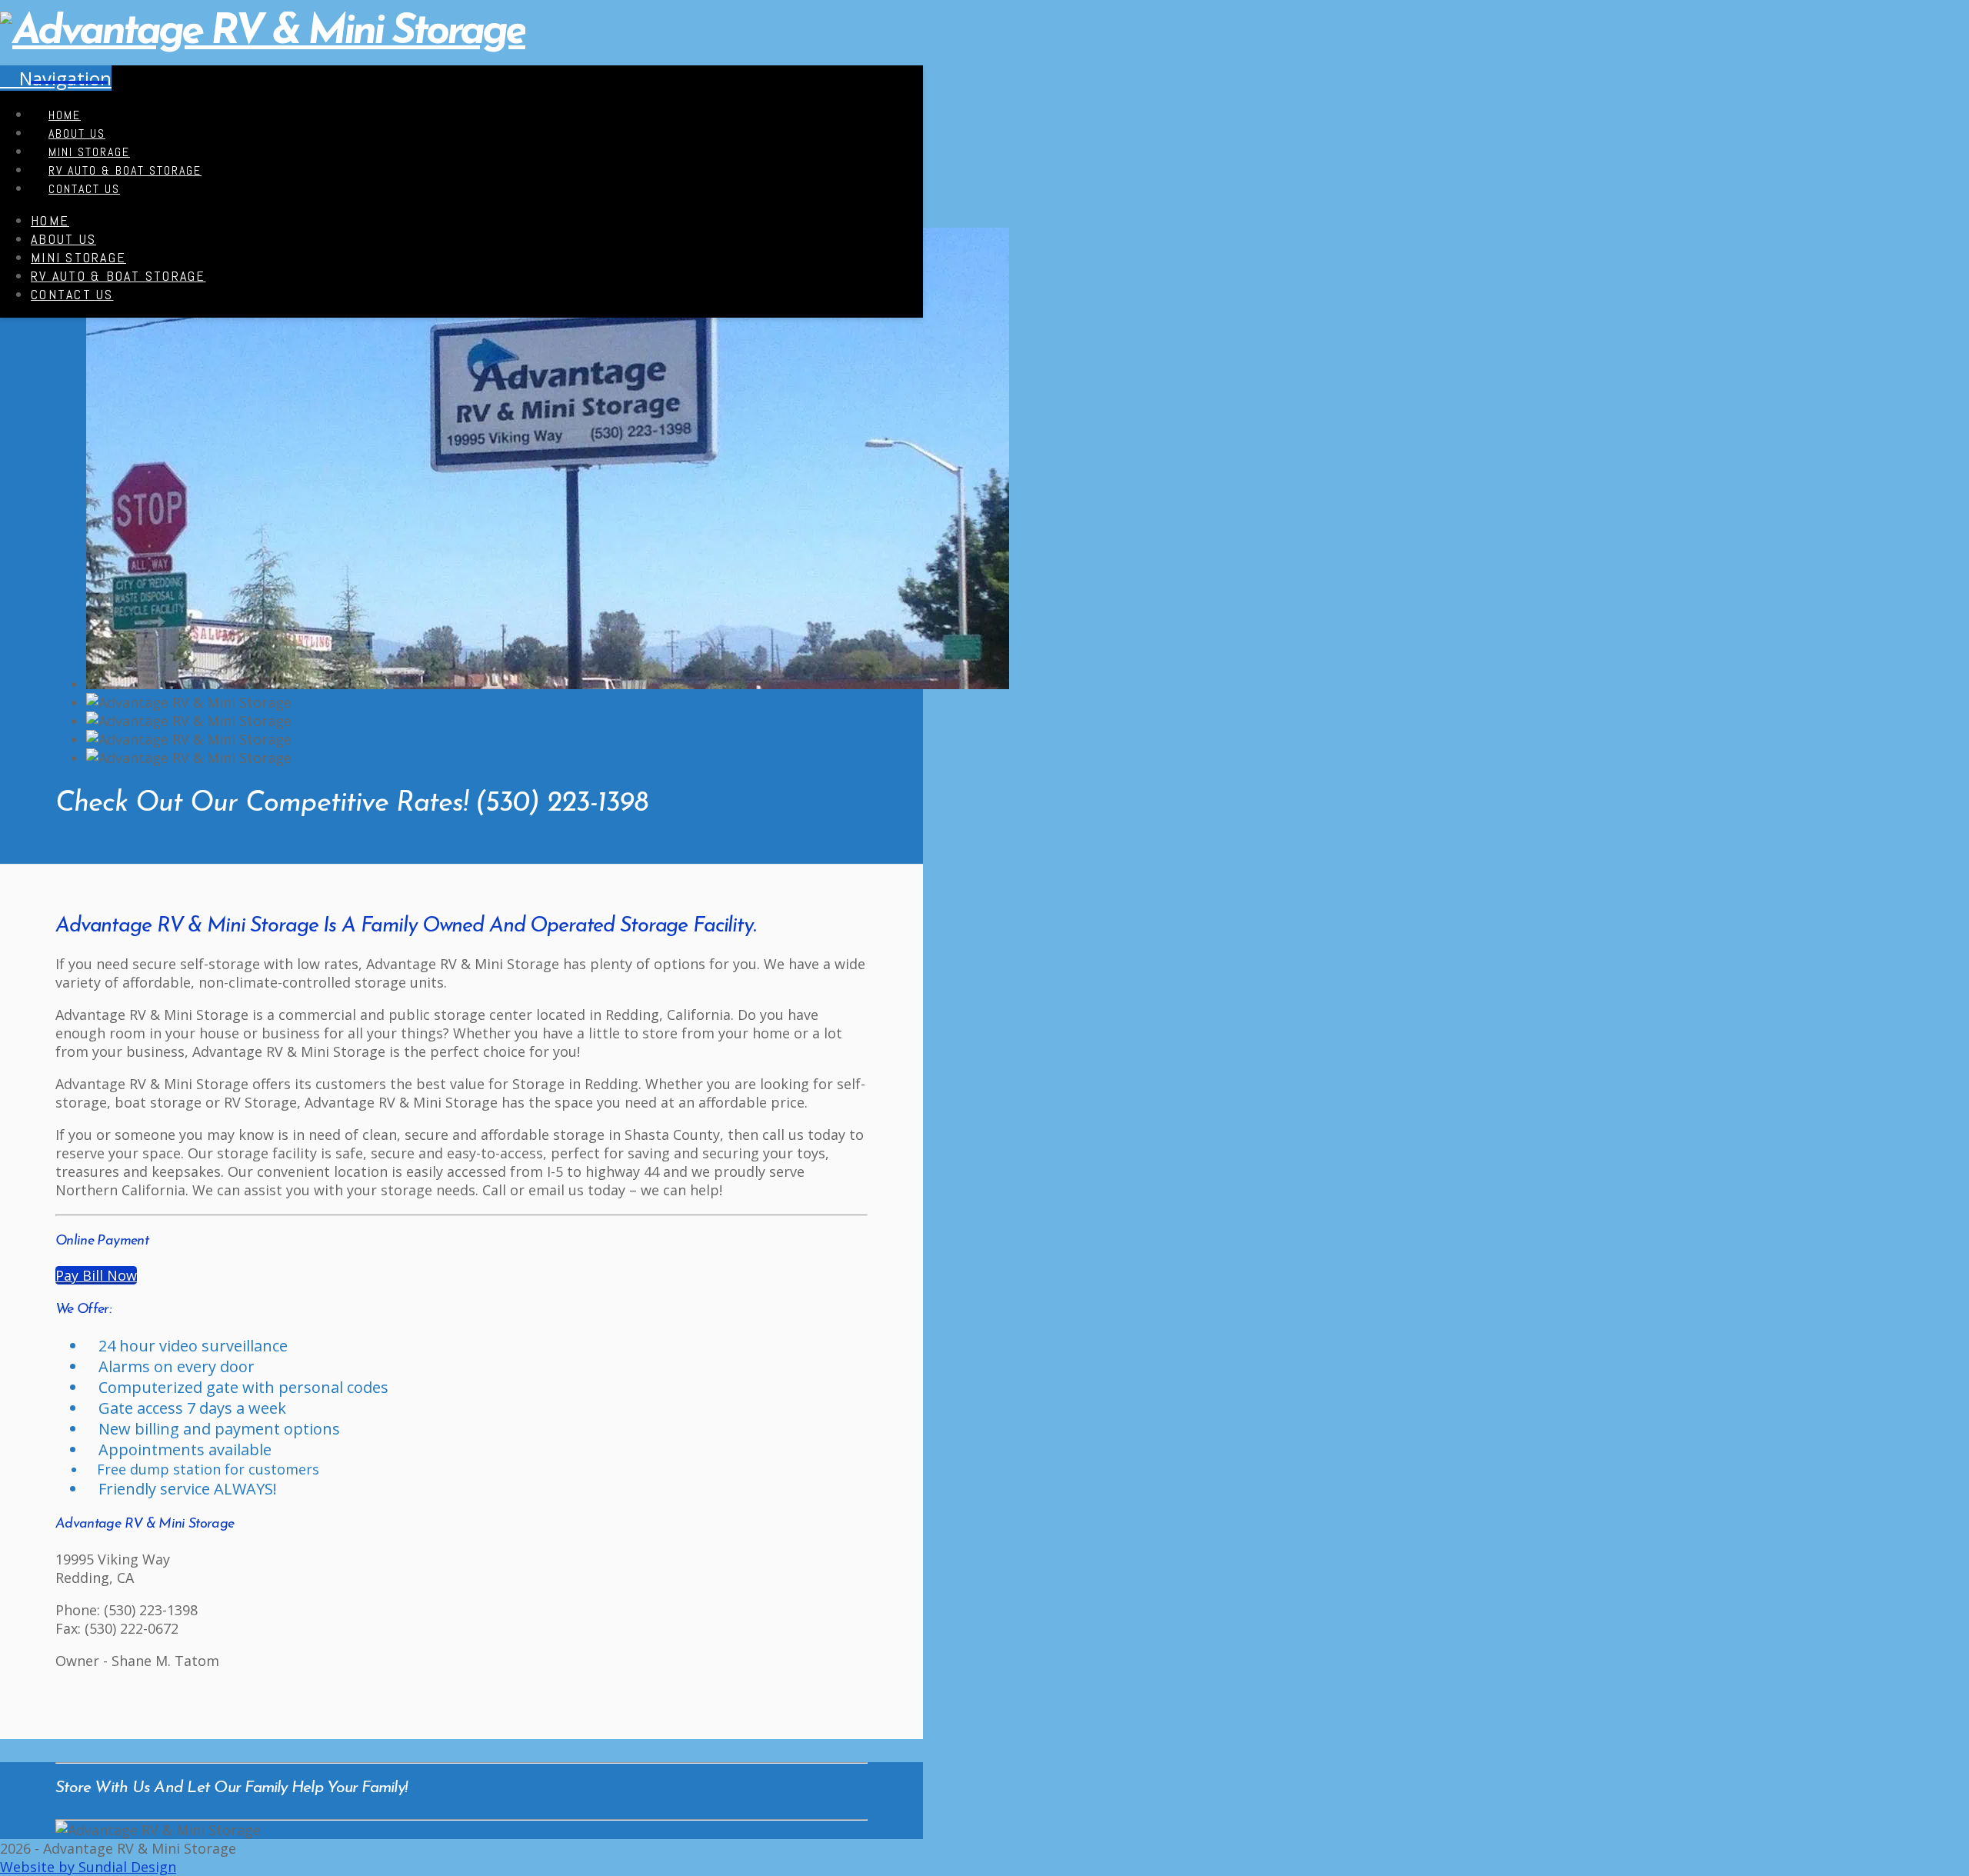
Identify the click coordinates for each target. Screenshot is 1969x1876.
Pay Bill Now (96, 1275)
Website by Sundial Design (88, 1867)
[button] (56, 78)
